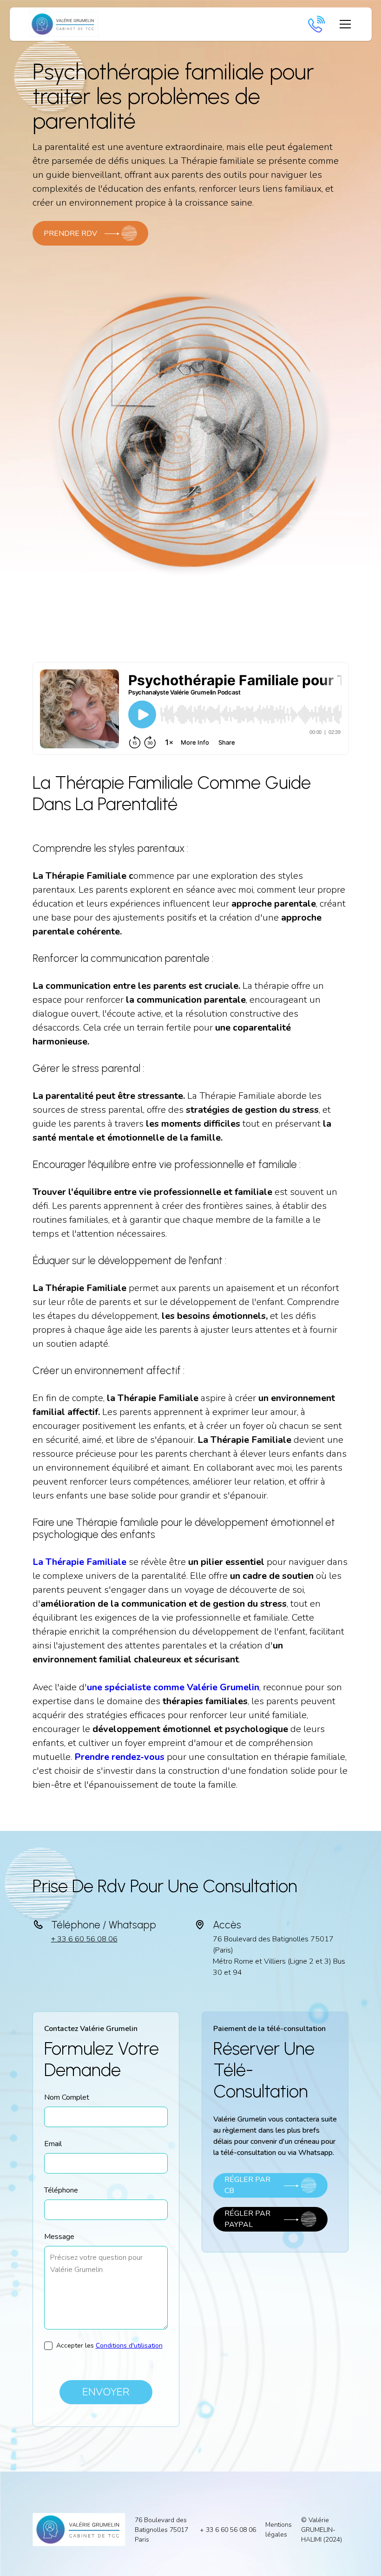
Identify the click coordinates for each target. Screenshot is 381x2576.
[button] (343, 24)
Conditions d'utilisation (129, 2346)
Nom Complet (67, 2097)
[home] (64, 24)
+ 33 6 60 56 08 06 (84, 1939)
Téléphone (61, 2190)
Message (59, 2237)
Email (53, 2144)
